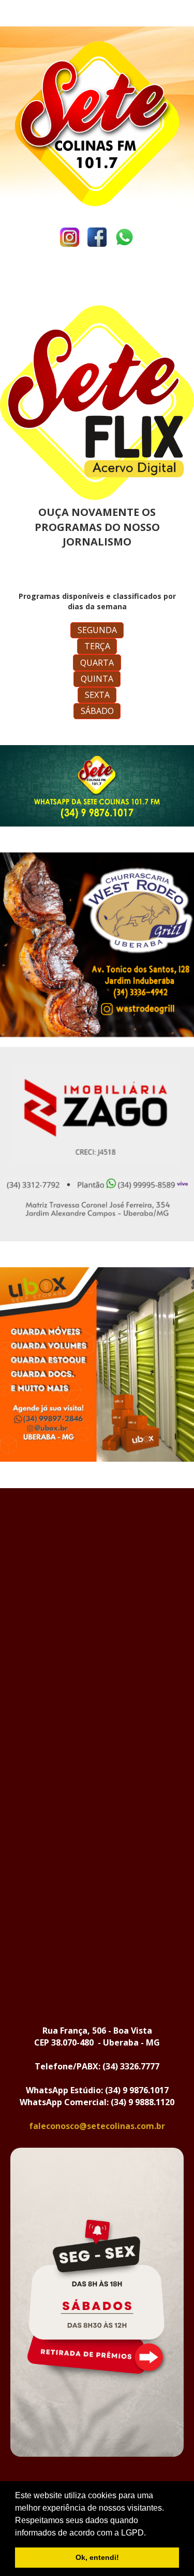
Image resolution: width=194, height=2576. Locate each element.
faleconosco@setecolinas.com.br (97, 2126)
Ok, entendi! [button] (97, 2557)
